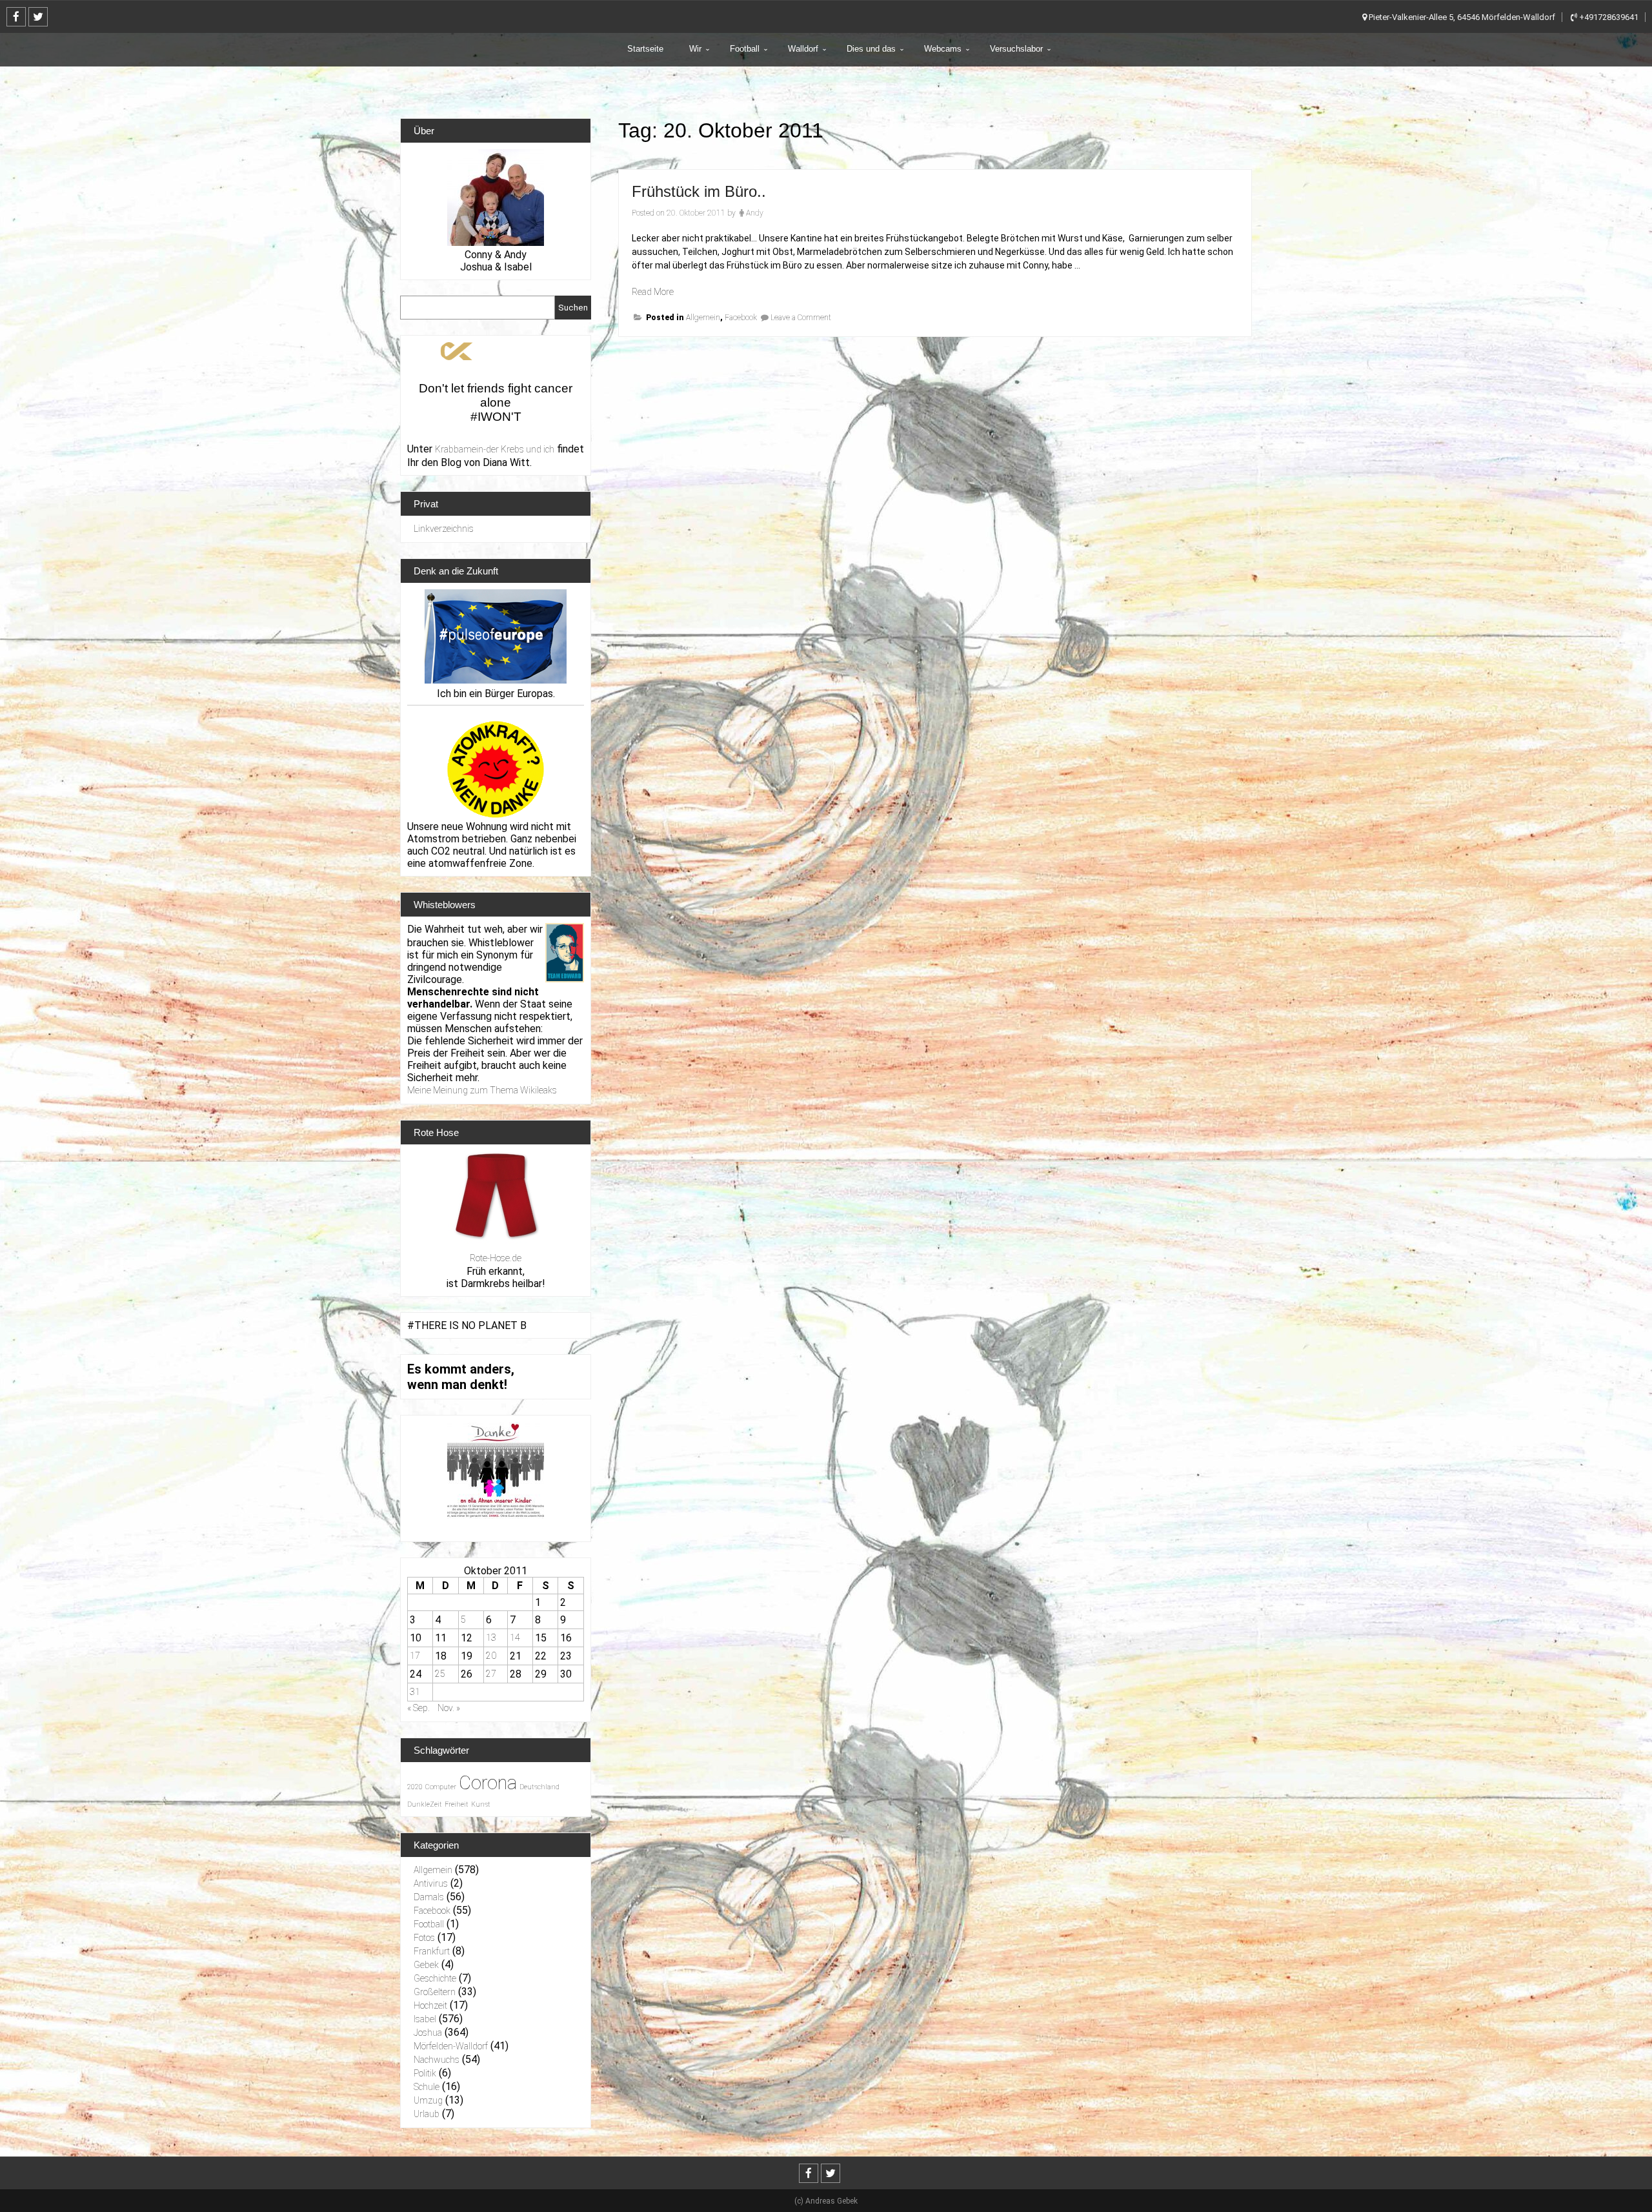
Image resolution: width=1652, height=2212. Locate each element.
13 (491, 1638)
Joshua (428, 2033)
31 (415, 1692)
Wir (695, 49)
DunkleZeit (425, 1804)
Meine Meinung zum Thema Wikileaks (482, 1090)
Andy (755, 213)
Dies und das (871, 49)
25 (440, 1674)
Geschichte (435, 1978)
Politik (425, 2073)
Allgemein (703, 318)
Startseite (645, 49)
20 (491, 1656)
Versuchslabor (1016, 49)
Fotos (424, 1938)
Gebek (426, 1965)
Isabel (425, 2019)
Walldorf (803, 49)
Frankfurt (432, 1951)
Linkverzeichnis (444, 529)
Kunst (481, 1804)
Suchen (573, 308)
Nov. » (449, 1708)
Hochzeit (430, 2005)
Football (745, 49)
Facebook (741, 318)
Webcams (943, 49)
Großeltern (435, 1992)
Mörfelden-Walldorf (451, 2046)
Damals (429, 1897)
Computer (441, 1787)
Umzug (428, 2100)
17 (415, 1656)
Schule (427, 2087)
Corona (488, 1783)
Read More (653, 292)
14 (515, 1638)
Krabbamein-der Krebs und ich (495, 449)
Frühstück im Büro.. (699, 191)
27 (491, 1674)
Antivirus (431, 1883)
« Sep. (418, 1708)
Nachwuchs (437, 2060)
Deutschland (539, 1787)
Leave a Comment (801, 318)
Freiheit (457, 1804)
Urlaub (427, 2114)
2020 (415, 1787)
